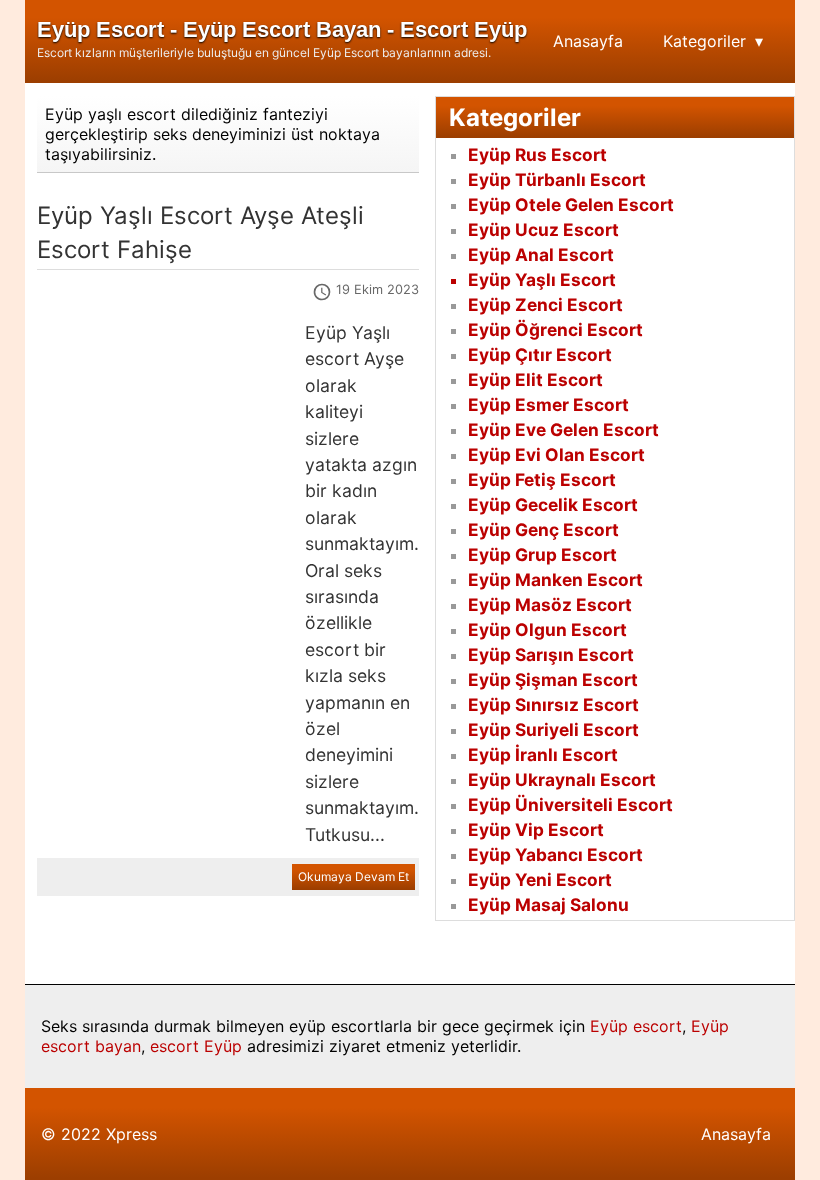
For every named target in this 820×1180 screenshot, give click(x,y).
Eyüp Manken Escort (555, 579)
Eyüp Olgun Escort (547, 629)
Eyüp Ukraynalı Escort (562, 779)
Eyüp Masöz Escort (550, 604)
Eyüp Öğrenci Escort (555, 329)
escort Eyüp (196, 1046)
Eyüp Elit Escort (535, 379)
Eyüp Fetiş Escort (542, 479)
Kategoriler (704, 41)
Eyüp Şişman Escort (553, 679)
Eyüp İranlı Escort (543, 754)
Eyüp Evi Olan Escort (556, 454)
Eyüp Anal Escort (541, 254)
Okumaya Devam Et (353, 876)
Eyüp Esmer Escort (548, 404)
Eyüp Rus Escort (537, 154)
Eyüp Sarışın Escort (551, 654)
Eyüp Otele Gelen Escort (571, 204)
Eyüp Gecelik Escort (553, 504)
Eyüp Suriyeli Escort (553, 729)
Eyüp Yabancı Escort (555, 854)
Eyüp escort (636, 1026)
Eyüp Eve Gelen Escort (563, 429)
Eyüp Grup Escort (542, 554)
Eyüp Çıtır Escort (540, 354)
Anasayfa (588, 41)
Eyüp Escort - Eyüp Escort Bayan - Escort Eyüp (282, 29)
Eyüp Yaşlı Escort (542, 279)
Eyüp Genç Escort (543, 529)
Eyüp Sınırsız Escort (553, 704)
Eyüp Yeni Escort (540, 879)
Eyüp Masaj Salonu (548, 904)
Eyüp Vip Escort (536, 829)
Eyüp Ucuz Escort (543, 229)
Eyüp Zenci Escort (545, 304)
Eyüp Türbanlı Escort (557, 179)
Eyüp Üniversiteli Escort (570, 804)
